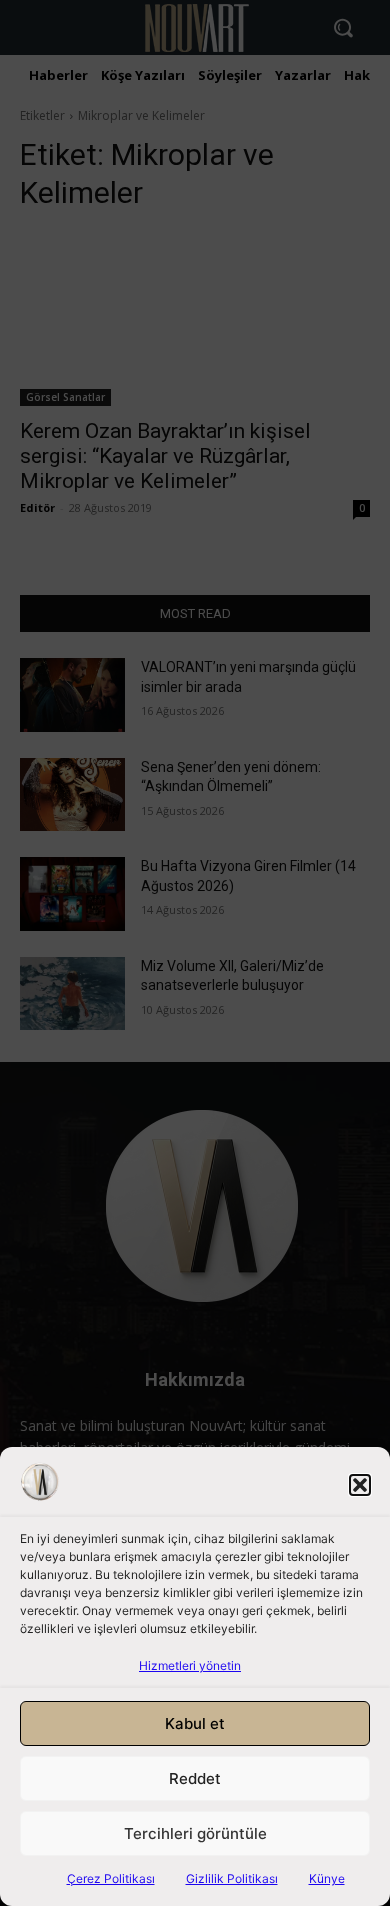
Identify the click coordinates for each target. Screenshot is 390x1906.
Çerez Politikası (111, 1878)
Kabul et (195, 1723)
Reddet (195, 1778)
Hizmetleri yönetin (190, 1665)
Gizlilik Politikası (232, 1878)
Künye (327, 1878)
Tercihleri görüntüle (195, 1833)
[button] (360, 1485)
